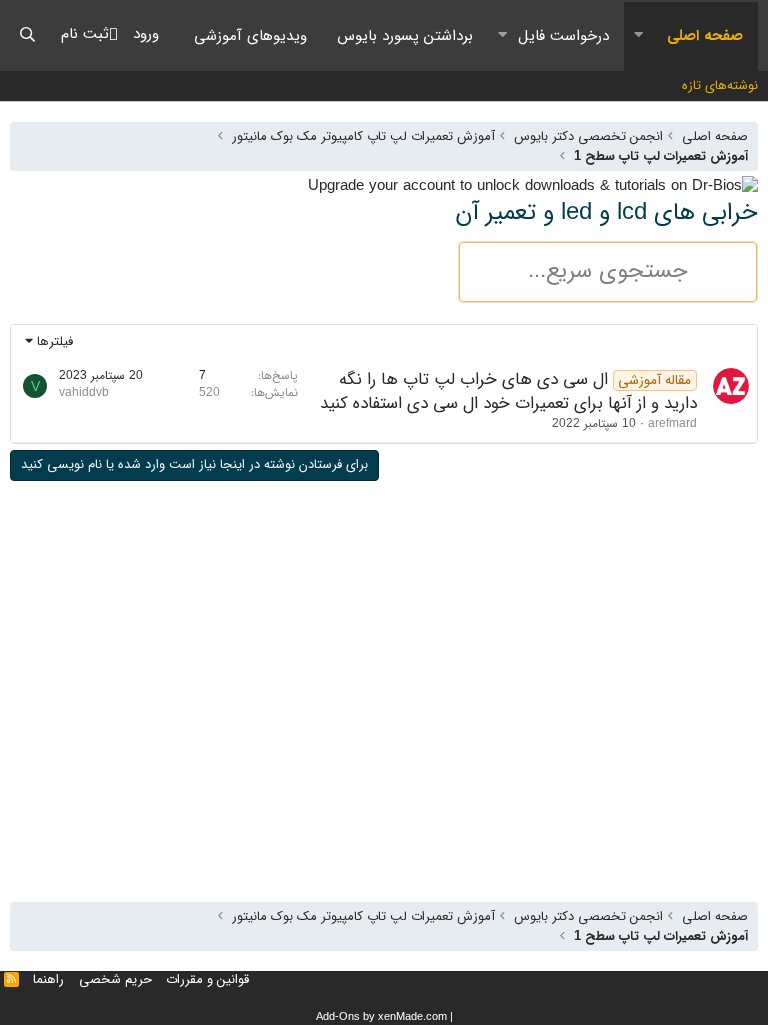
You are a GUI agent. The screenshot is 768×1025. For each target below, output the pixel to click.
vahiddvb (84, 392)
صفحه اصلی (705, 36)
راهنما (48, 979)
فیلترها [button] (55, 341)
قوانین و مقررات (207, 979)
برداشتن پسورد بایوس (405, 36)
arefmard (672, 423)
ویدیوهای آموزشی (250, 36)
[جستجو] (27, 35)
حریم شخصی (115, 979)
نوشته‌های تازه (720, 85)
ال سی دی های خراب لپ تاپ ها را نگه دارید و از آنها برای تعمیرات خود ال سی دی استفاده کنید (508, 391)
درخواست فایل (563, 36)
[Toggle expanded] (638, 36)
